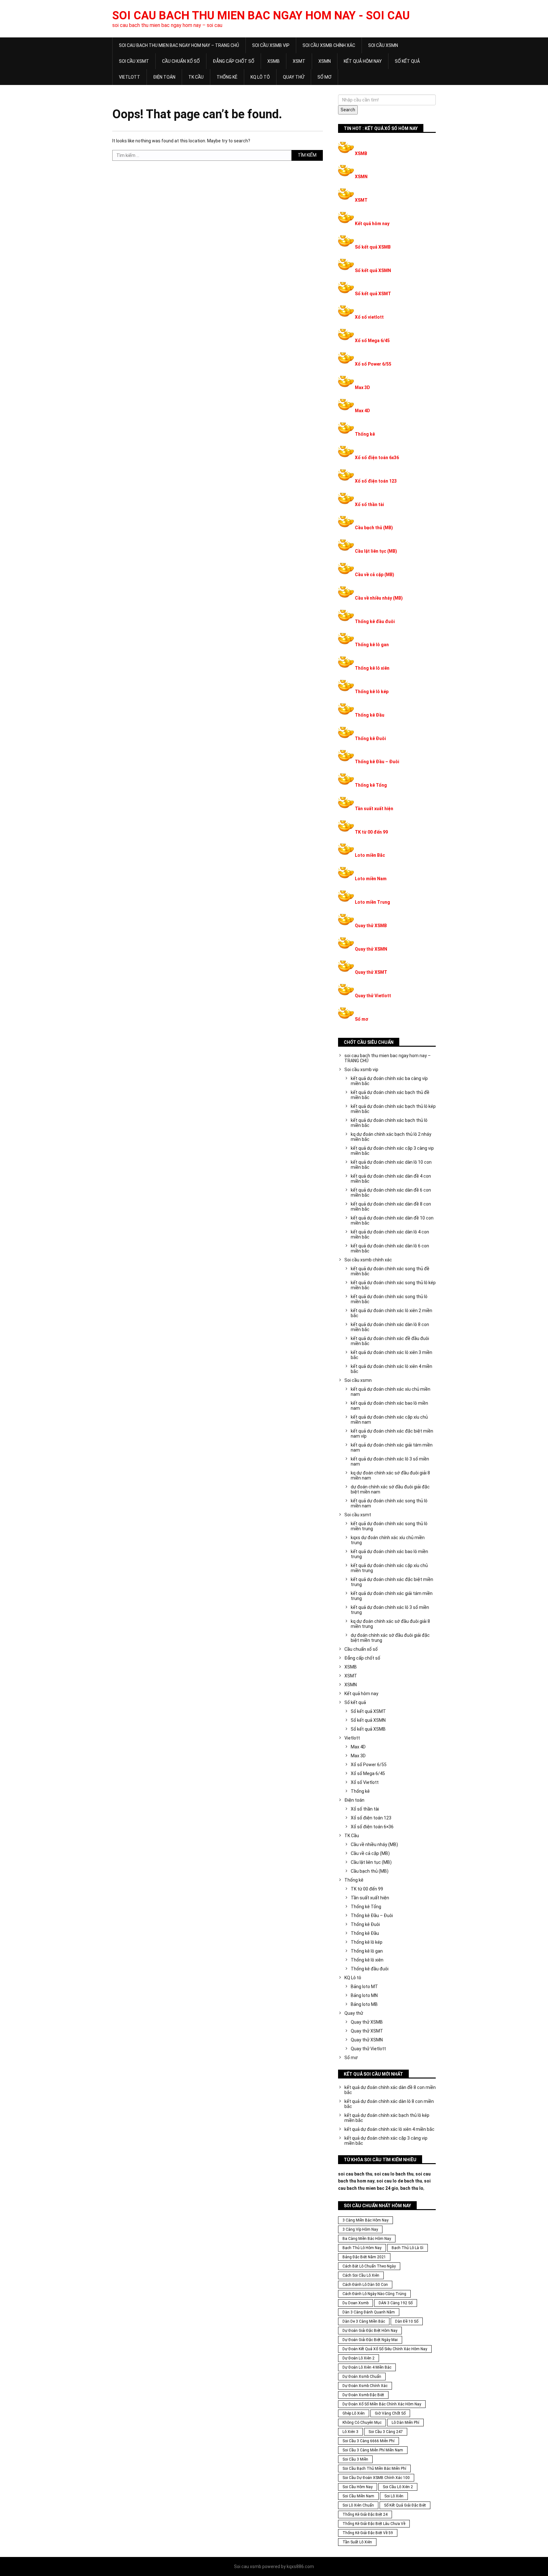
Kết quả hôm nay (363, 61)
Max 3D (362, 387)
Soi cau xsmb (248, 2566)
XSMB (274, 61)
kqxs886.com (300, 2566)
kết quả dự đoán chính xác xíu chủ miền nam (391, 1392)
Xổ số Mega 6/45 (372, 341)
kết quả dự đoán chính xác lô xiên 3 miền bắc (391, 1355)
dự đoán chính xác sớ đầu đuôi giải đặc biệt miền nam (390, 1489)
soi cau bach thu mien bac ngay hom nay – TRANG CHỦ (179, 45)
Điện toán (164, 77)
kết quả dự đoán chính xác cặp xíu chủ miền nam (389, 1420)
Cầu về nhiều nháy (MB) (379, 598)
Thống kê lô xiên (372, 668)
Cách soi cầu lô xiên (361, 2275)
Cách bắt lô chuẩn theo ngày (369, 2266)
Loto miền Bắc (370, 855)
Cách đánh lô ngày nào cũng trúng (374, 2294)
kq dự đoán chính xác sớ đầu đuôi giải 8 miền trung (390, 1624)
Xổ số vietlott (369, 317)
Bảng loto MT (364, 1987)
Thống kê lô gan (372, 645)
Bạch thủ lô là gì (408, 2248)
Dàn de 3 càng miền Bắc (364, 2321)
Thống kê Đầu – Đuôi (377, 762)
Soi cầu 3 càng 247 (386, 2432)
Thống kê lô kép (372, 692)
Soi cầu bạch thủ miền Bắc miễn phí (374, 2469)
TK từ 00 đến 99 (371, 832)
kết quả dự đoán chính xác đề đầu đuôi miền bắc (390, 1341)
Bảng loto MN (364, 1995)
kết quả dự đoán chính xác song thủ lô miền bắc (389, 1299)
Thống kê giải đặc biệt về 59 (368, 2533)
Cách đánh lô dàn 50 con (365, 2285)
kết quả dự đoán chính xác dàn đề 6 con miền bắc (391, 1193)
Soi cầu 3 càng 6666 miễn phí (369, 2441)
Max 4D (362, 411)
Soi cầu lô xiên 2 (398, 2487)
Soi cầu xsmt (134, 61)
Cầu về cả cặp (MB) (375, 575)
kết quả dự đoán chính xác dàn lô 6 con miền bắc (390, 1248)
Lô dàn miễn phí (405, 2423)
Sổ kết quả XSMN (373, 270)
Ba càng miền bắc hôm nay (367, 2239)
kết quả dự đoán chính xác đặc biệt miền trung (392, 1582)
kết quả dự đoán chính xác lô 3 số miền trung (390, 1610)
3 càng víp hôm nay (360, 2229)
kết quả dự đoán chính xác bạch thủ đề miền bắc (390, 1095)
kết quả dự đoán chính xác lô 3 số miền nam (390, 1461)
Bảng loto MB (364, 2004)
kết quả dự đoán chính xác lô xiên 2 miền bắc (391, 1313)
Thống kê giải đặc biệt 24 (365, 2514)
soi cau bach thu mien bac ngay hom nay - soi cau (261, 16)
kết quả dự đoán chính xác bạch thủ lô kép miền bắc (393, 1109)
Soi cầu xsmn (383, 45)
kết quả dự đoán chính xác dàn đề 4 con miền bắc (391, 1179)
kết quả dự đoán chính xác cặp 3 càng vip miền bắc (392, 1151)
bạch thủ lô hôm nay (362, 2248)
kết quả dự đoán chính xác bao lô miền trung (389, 1554)
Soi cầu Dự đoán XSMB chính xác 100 (376, 2478)
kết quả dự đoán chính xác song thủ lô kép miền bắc (393, 1285)
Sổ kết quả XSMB (373, 247)
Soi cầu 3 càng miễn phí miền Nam (373, 2450)
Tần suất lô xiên (357, 2542)
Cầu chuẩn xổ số (181, 61)
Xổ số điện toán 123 (376, 481)
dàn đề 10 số (407, 2321)
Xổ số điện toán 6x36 (377, 458)
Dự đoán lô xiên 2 (359, 2358)
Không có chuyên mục (362, 2423)
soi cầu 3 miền (355, 2459)
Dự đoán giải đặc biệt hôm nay (370, 2331)
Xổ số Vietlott (365, 1782)
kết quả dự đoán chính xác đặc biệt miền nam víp (392, 1434)
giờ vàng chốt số (390, 2413)
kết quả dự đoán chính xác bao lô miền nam (389, 1406)
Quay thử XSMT (371, 972)
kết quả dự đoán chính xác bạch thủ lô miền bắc (389, 1123)
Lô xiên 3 (350, 2432)
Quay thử (294, 77)
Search (348, 110)
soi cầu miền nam (358, 2496)
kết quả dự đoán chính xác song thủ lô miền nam (389, 1503)
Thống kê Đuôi (370, 738)
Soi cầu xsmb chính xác (329, 45)
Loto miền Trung (372, 902)
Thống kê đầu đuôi (375, 621)
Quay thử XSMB (371, 926)
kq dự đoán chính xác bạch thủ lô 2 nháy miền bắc (391, 1137)
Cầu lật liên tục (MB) (376, 551)
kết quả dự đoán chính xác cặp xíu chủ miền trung (389, 1568)
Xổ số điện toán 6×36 (372, 1827)
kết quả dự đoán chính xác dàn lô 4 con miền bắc (390, 1234)
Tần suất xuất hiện (374, 809)
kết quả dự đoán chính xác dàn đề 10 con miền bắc (392, 1220)
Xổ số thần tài (369, 504)
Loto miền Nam (371, 879)
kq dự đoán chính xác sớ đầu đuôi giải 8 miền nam (390, 1475)
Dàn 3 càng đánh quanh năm (369, 2312)
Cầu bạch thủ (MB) (374, 528)
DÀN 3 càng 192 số (396, 2303)
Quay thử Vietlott (373, 996)
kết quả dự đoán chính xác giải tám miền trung (392, 1596)
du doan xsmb (356, 2303)
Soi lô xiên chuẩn (358, 2505)
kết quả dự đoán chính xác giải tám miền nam (392, 1447)
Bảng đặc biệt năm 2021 (364, 2257)
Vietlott (130, 77)
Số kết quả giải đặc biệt (405, 2505)
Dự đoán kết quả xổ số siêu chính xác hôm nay (385, 2349)
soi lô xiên (394, 2496)
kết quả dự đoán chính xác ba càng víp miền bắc (389, 1081)
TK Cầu (196, 77)
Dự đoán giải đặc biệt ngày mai (370, 2340)
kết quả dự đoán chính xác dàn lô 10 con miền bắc (391, 1165)
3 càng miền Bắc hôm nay (365, 2220)
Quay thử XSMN (371, 949)
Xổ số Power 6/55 (373, 364)
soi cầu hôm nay (358, 2487)
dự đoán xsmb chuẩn (362, 2377)
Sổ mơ (324, 77)
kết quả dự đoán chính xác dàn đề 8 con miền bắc (391, 1207)
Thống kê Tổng (371, 785)
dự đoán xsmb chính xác (365, 2386)
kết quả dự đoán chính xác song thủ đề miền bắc (390, 1271)
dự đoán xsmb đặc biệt (363, 2395)
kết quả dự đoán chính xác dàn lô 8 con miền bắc (390, 1327)
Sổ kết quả (407, 61)
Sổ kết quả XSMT (373, 294)
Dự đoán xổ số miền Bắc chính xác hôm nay (382, 2404)
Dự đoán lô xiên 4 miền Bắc (367, 2367)
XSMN (325, 61)
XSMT (299, 61)
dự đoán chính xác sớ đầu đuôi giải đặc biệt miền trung (390, 1638)
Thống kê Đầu (370, 715)
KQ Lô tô (260, 77)
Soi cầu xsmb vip (271, 45)
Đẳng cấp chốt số (234, 61)
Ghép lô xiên (354, 2413)
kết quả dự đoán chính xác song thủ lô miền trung (389, 1526)
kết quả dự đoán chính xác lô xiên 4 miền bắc (391, 1369)
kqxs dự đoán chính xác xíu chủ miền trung (388, 1540)
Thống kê (227, 77)
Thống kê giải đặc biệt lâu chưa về (374, 2524)
